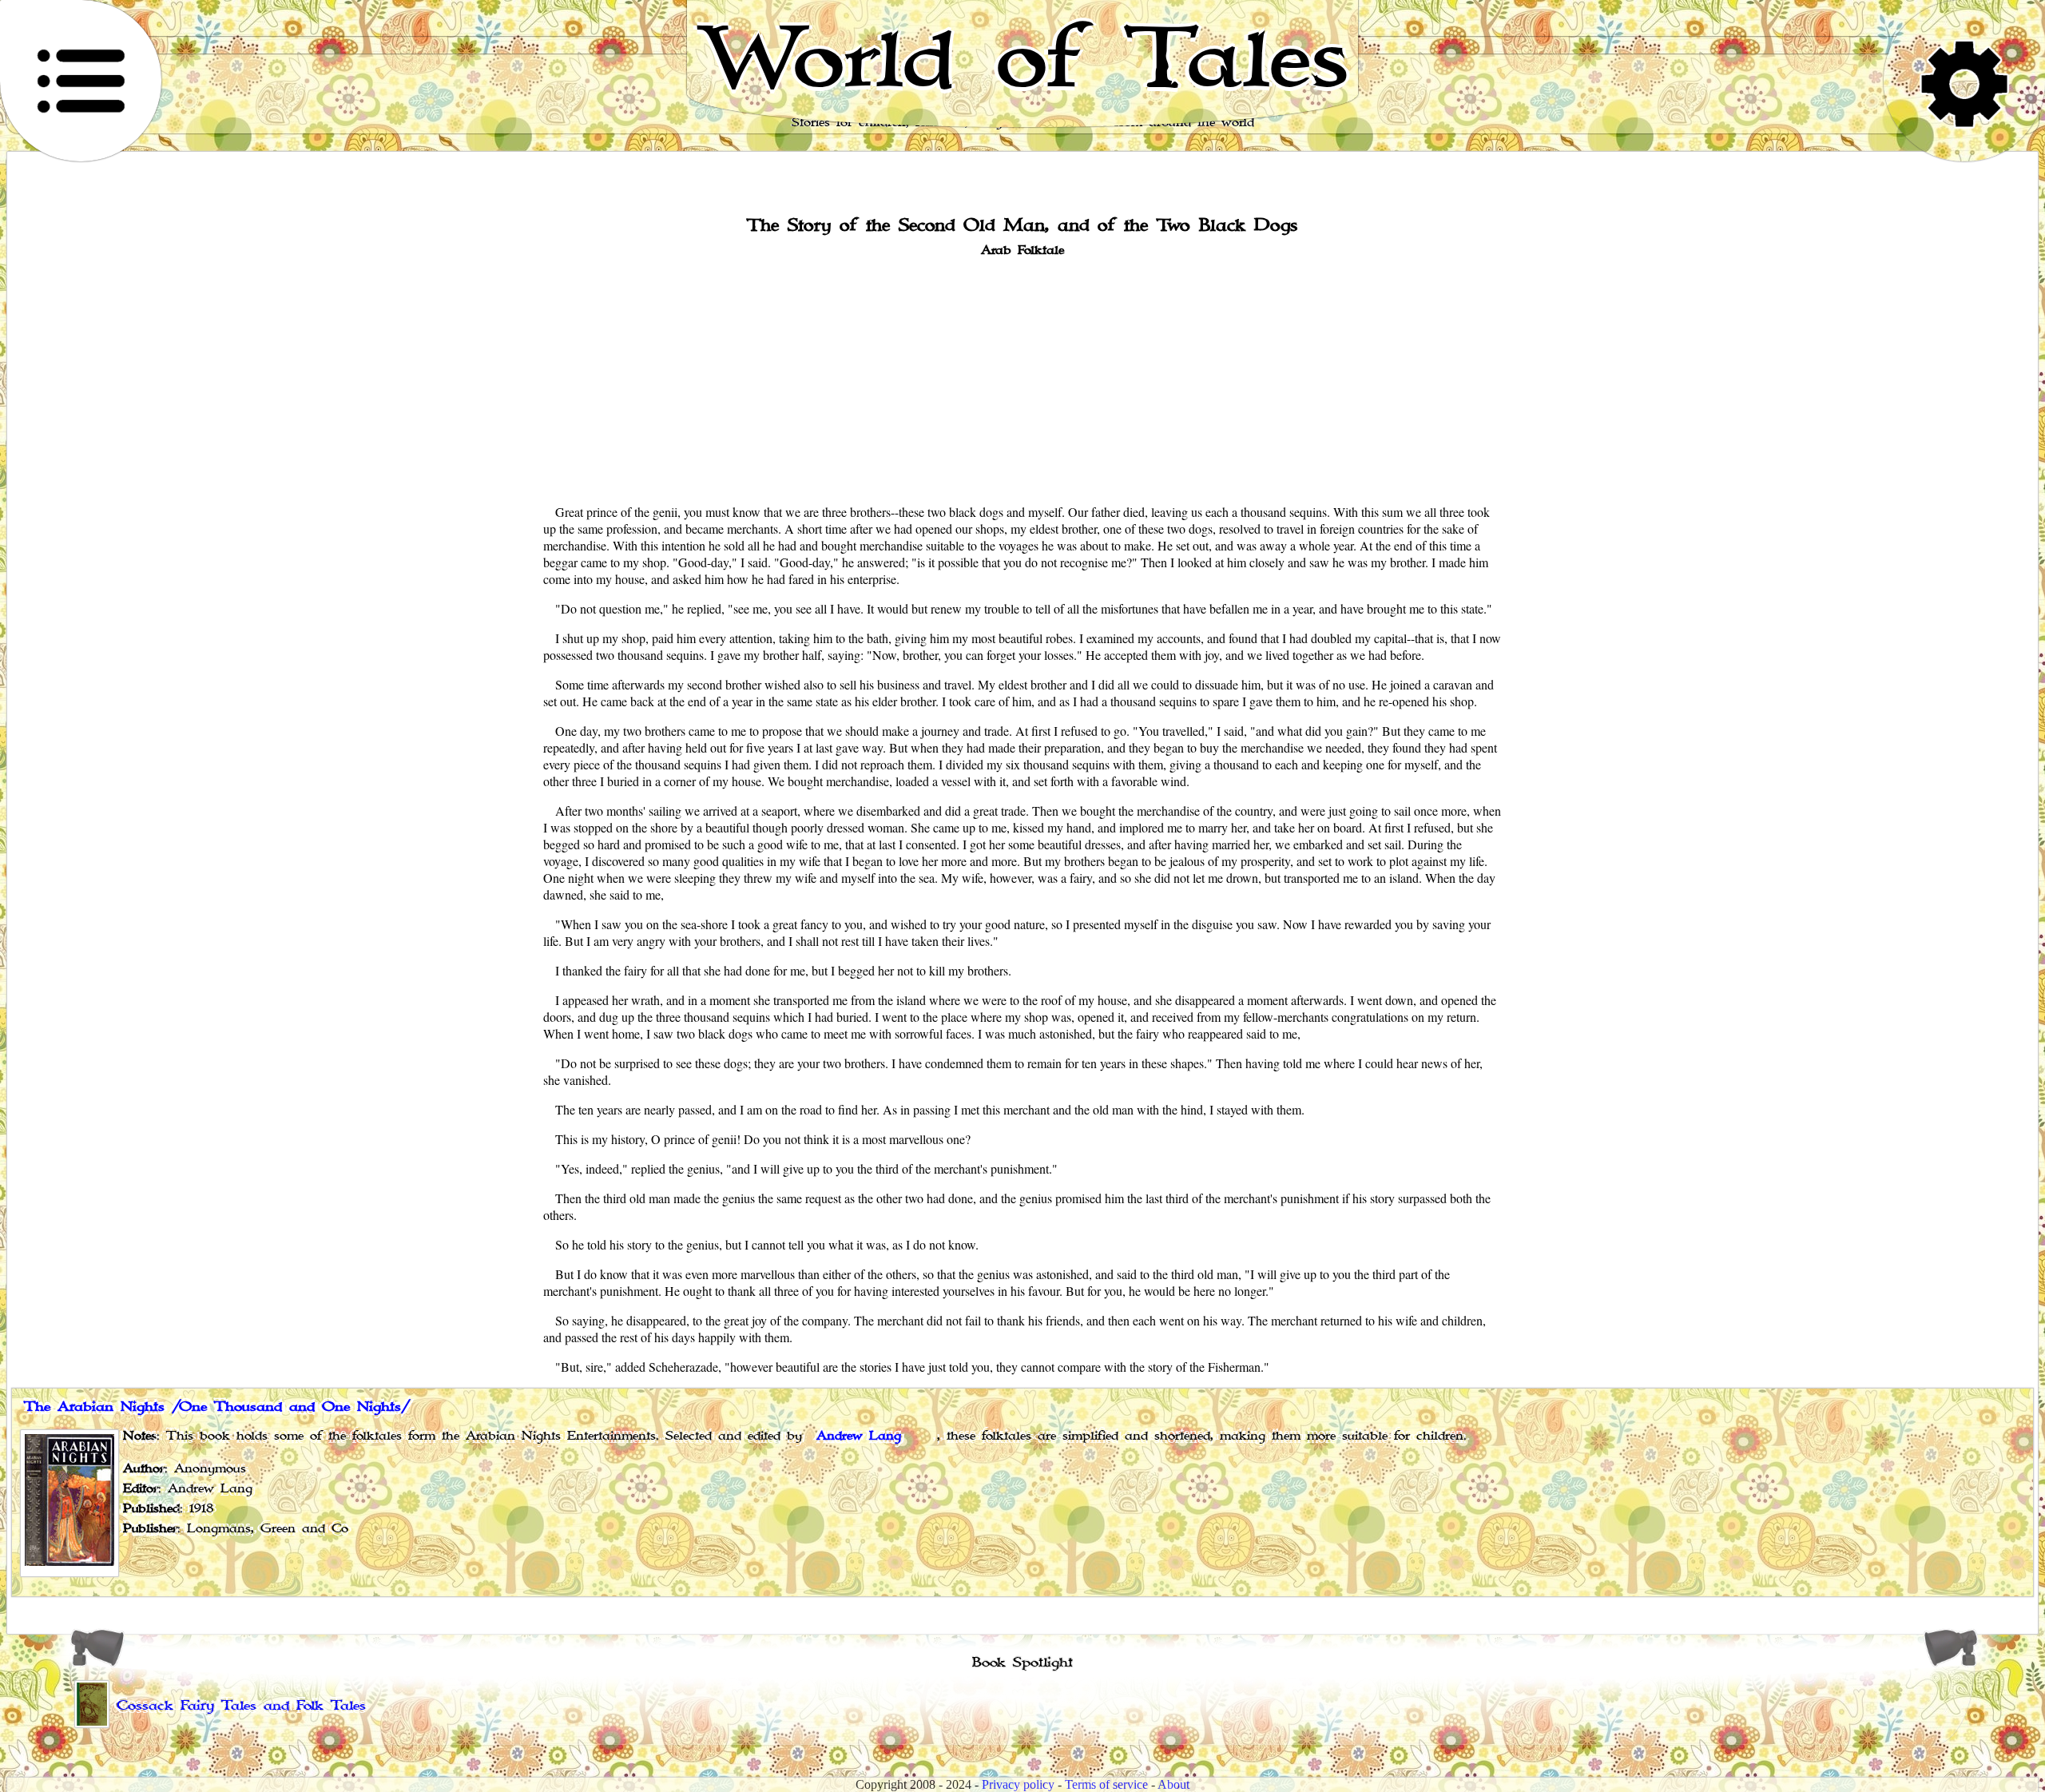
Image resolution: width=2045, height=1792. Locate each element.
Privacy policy (1018, 1784)
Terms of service (1106, 1784)
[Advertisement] (1022, 379)
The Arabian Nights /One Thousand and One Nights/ (217, 1407)
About (1173, 1784)
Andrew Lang (859, 1436)
